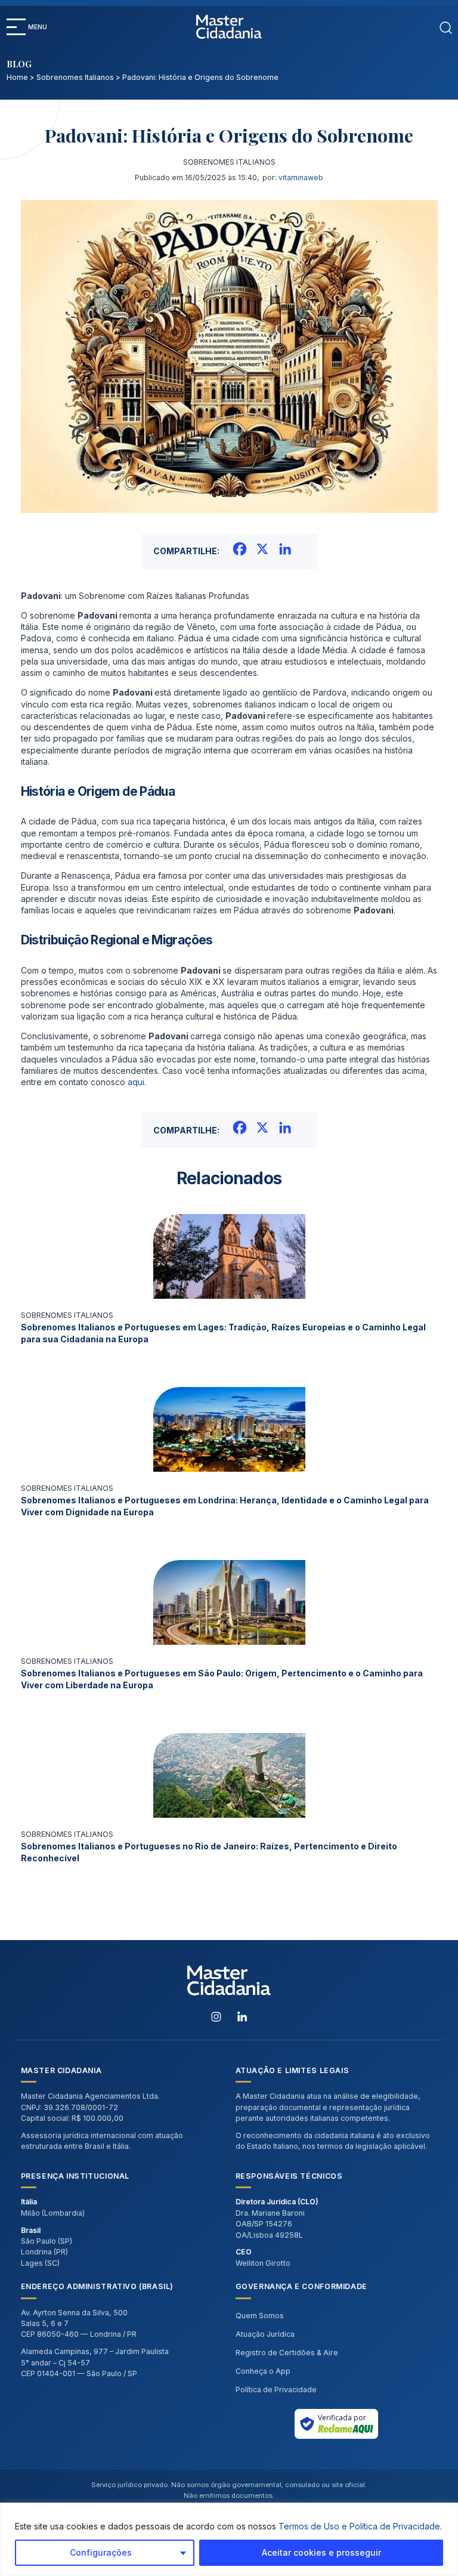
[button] (16, 27)
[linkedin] (242, 2016)
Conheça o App (263, 2371)
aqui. (137, 1082)
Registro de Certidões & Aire (287, 2353)
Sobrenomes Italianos (75, 77)
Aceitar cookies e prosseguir (321, 2552)
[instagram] (216, 2016)
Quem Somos (260, 2316)
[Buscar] (446, 27)
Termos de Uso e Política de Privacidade (359, 2526)
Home (17, 77)
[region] (229, 2539)
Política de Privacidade (276, 2390)
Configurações (101, 2552)
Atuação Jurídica (265, 2334)
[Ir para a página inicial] (229, 27)
